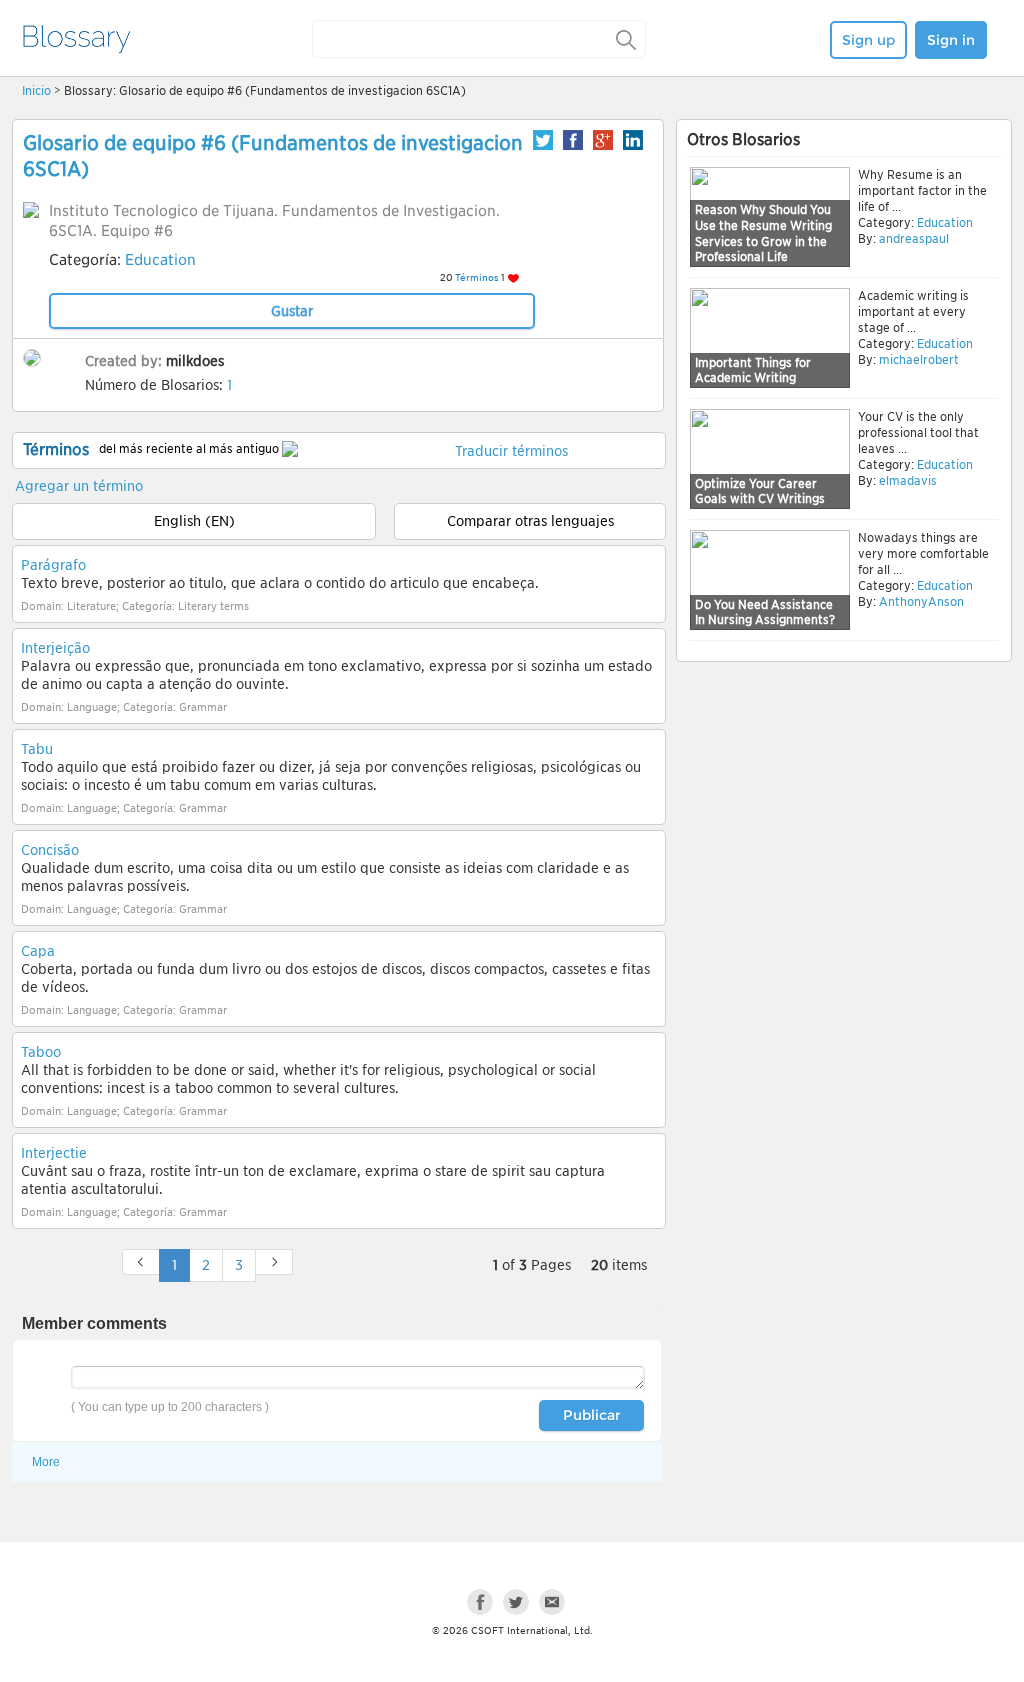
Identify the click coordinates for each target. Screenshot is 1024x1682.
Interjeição (55, 648)
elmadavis (908, 480)
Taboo (41, 1052)
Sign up (868, 40)
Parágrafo (53, 565)
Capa (38, 951)
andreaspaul (914, 238)
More (46, 1462)
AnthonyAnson (921, 601)
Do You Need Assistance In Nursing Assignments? (765, 612)
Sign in (951, 40)
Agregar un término (79, 486)
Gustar (292, 311)
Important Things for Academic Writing (753, 370)
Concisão (50, 850)
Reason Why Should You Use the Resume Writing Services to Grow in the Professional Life (763, 233)
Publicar (592, 1415)
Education (160, 260)
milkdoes (195, 361)
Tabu (37, 749)
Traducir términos (511, 451)
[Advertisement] (844, 822)
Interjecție (54, 1153)
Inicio (36, 90)
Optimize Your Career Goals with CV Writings (760, 491)
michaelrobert (919, 359)
